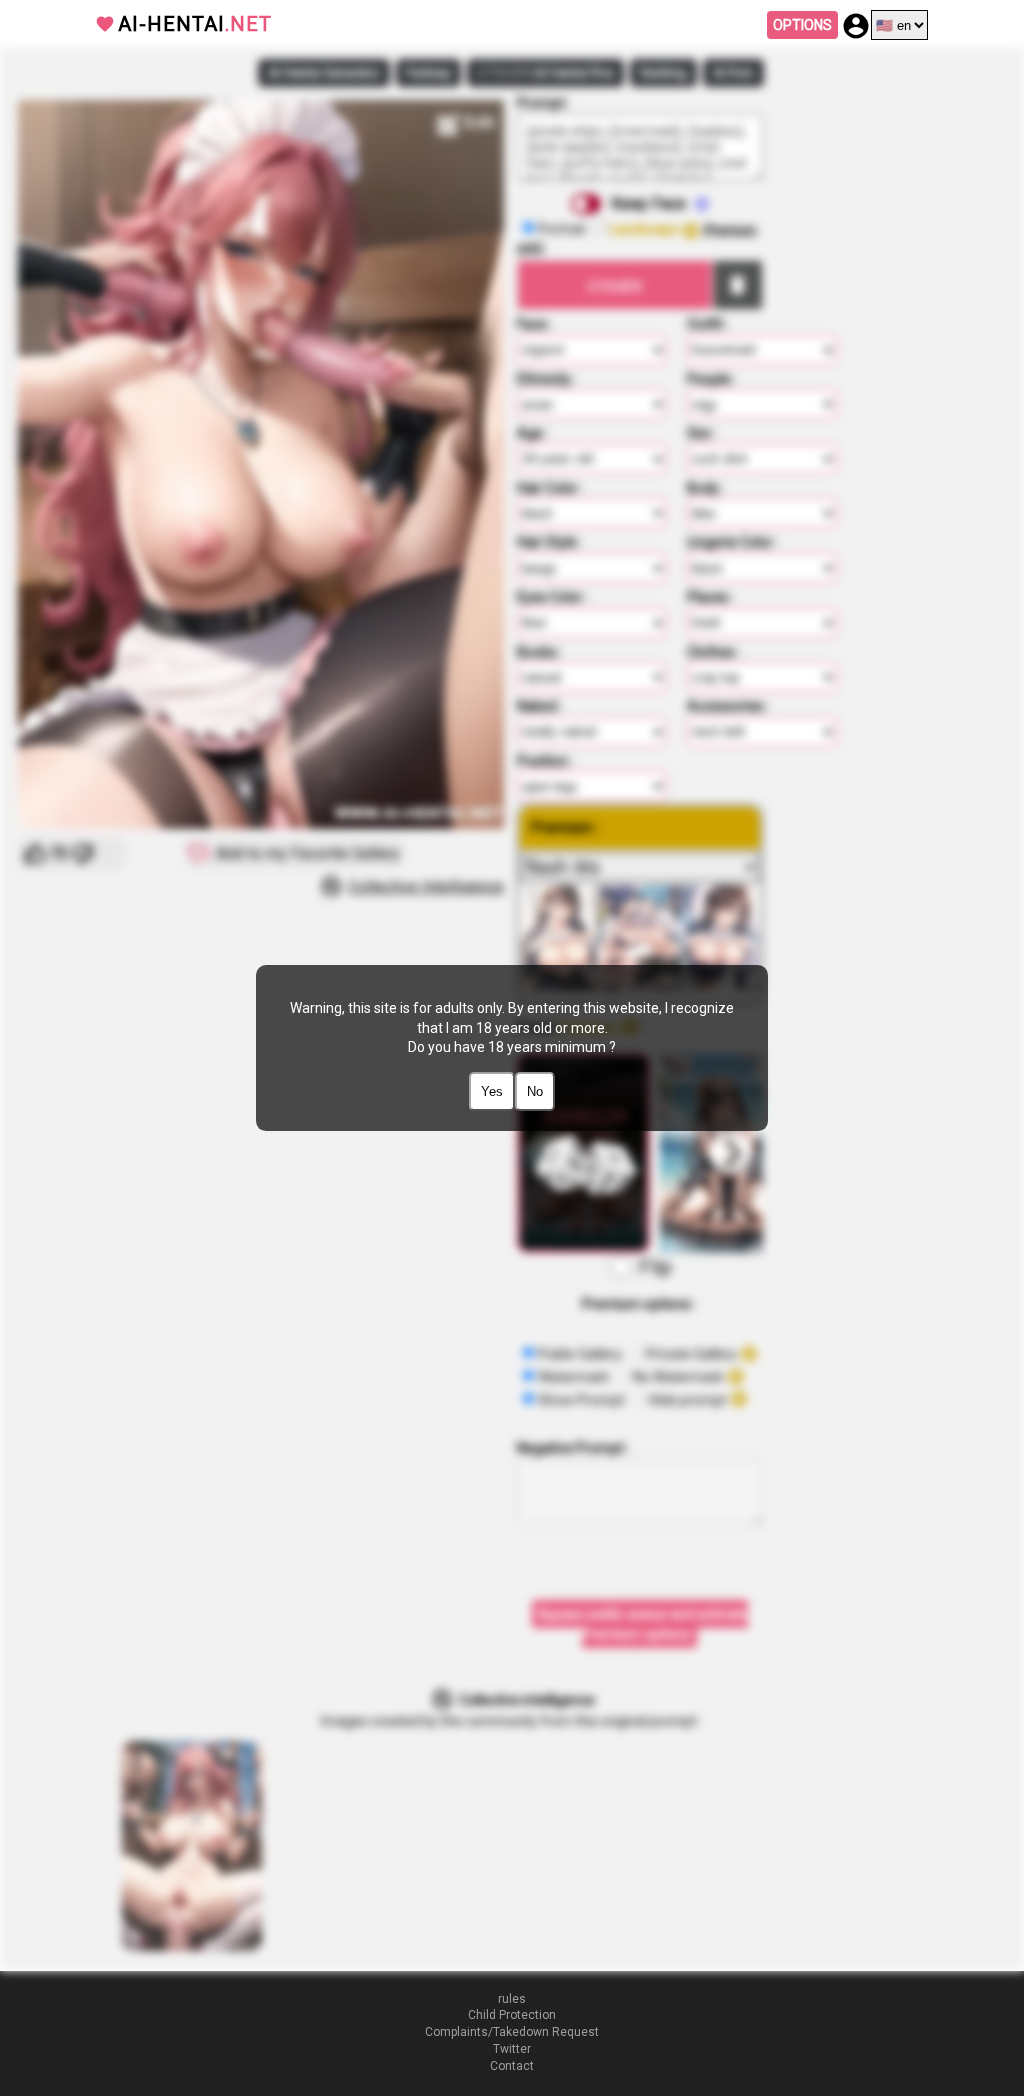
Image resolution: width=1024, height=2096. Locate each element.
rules (512, 1999)
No (535, 1091)
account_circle (856, 26)
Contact (512, 2066)
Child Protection (512, 2015)
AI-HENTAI (195, 24)
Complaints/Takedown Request (512, 2032)
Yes (492, 1091)
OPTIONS (802, 25)
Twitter (512, 2049)
